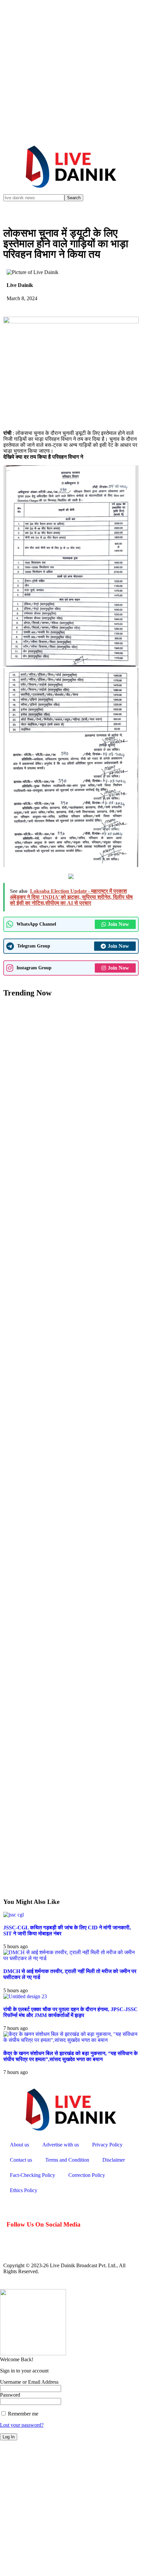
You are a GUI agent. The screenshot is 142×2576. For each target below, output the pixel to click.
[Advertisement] (71, 71)
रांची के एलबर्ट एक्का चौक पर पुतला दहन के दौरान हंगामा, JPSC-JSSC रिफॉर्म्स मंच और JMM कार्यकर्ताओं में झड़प (71, 2012)
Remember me (22, 2414)
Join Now (118, 924)
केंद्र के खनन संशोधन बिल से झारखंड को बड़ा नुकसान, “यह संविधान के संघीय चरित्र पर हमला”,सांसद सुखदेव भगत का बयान (71, 2056)
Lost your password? (22, 2425)
